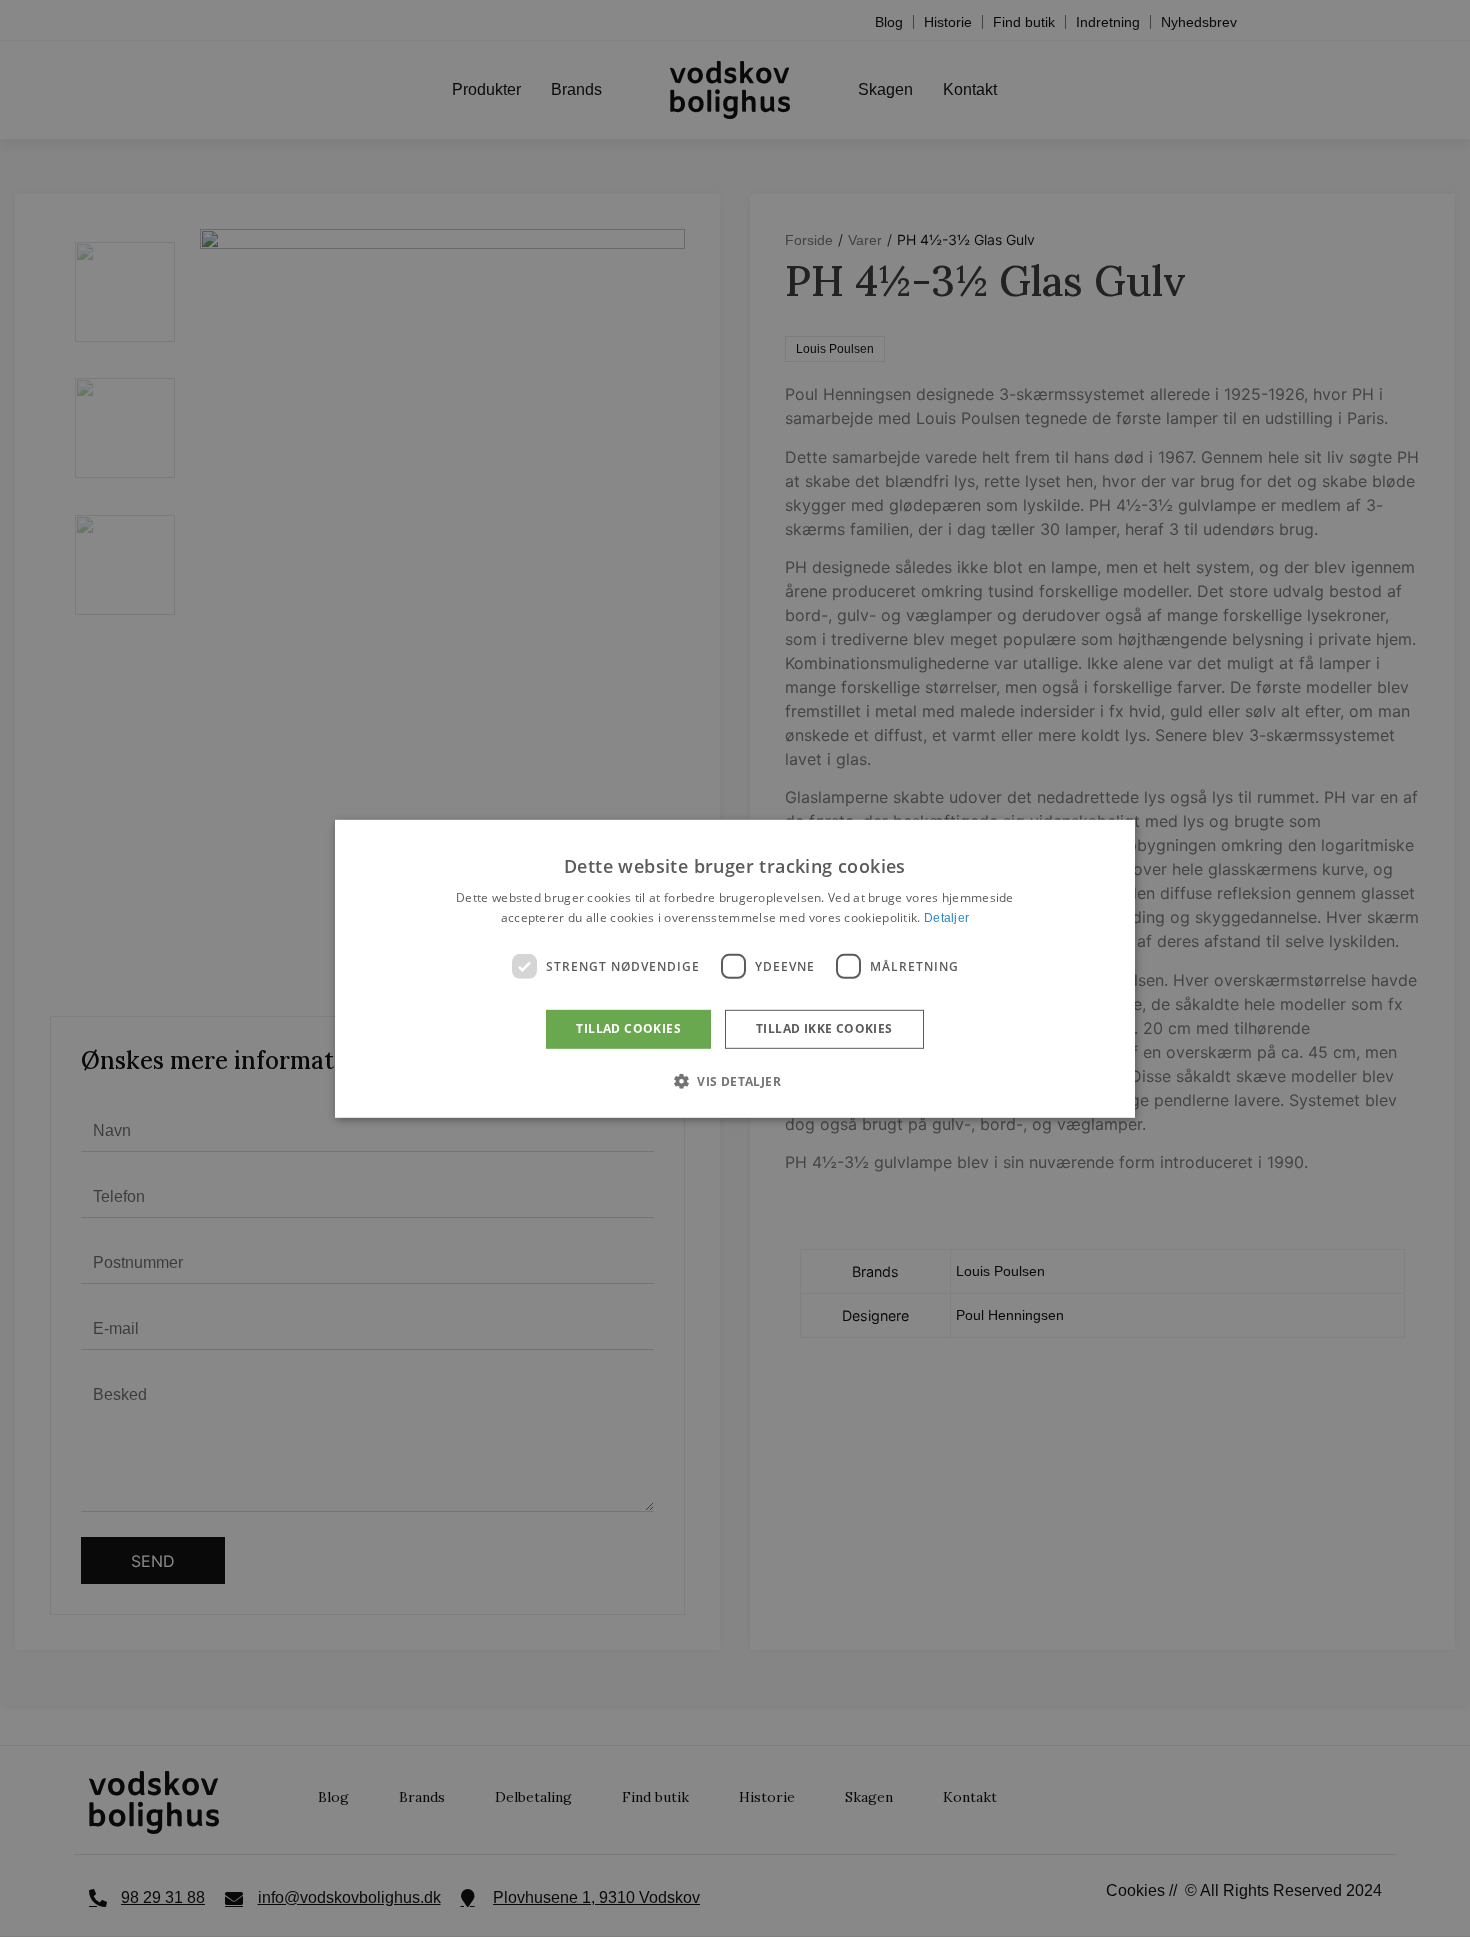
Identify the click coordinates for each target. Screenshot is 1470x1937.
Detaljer (946, 918)
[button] (735, 1081)
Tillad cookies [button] (628, 1028)
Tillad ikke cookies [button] (824, 1028)
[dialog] (735, 968)
